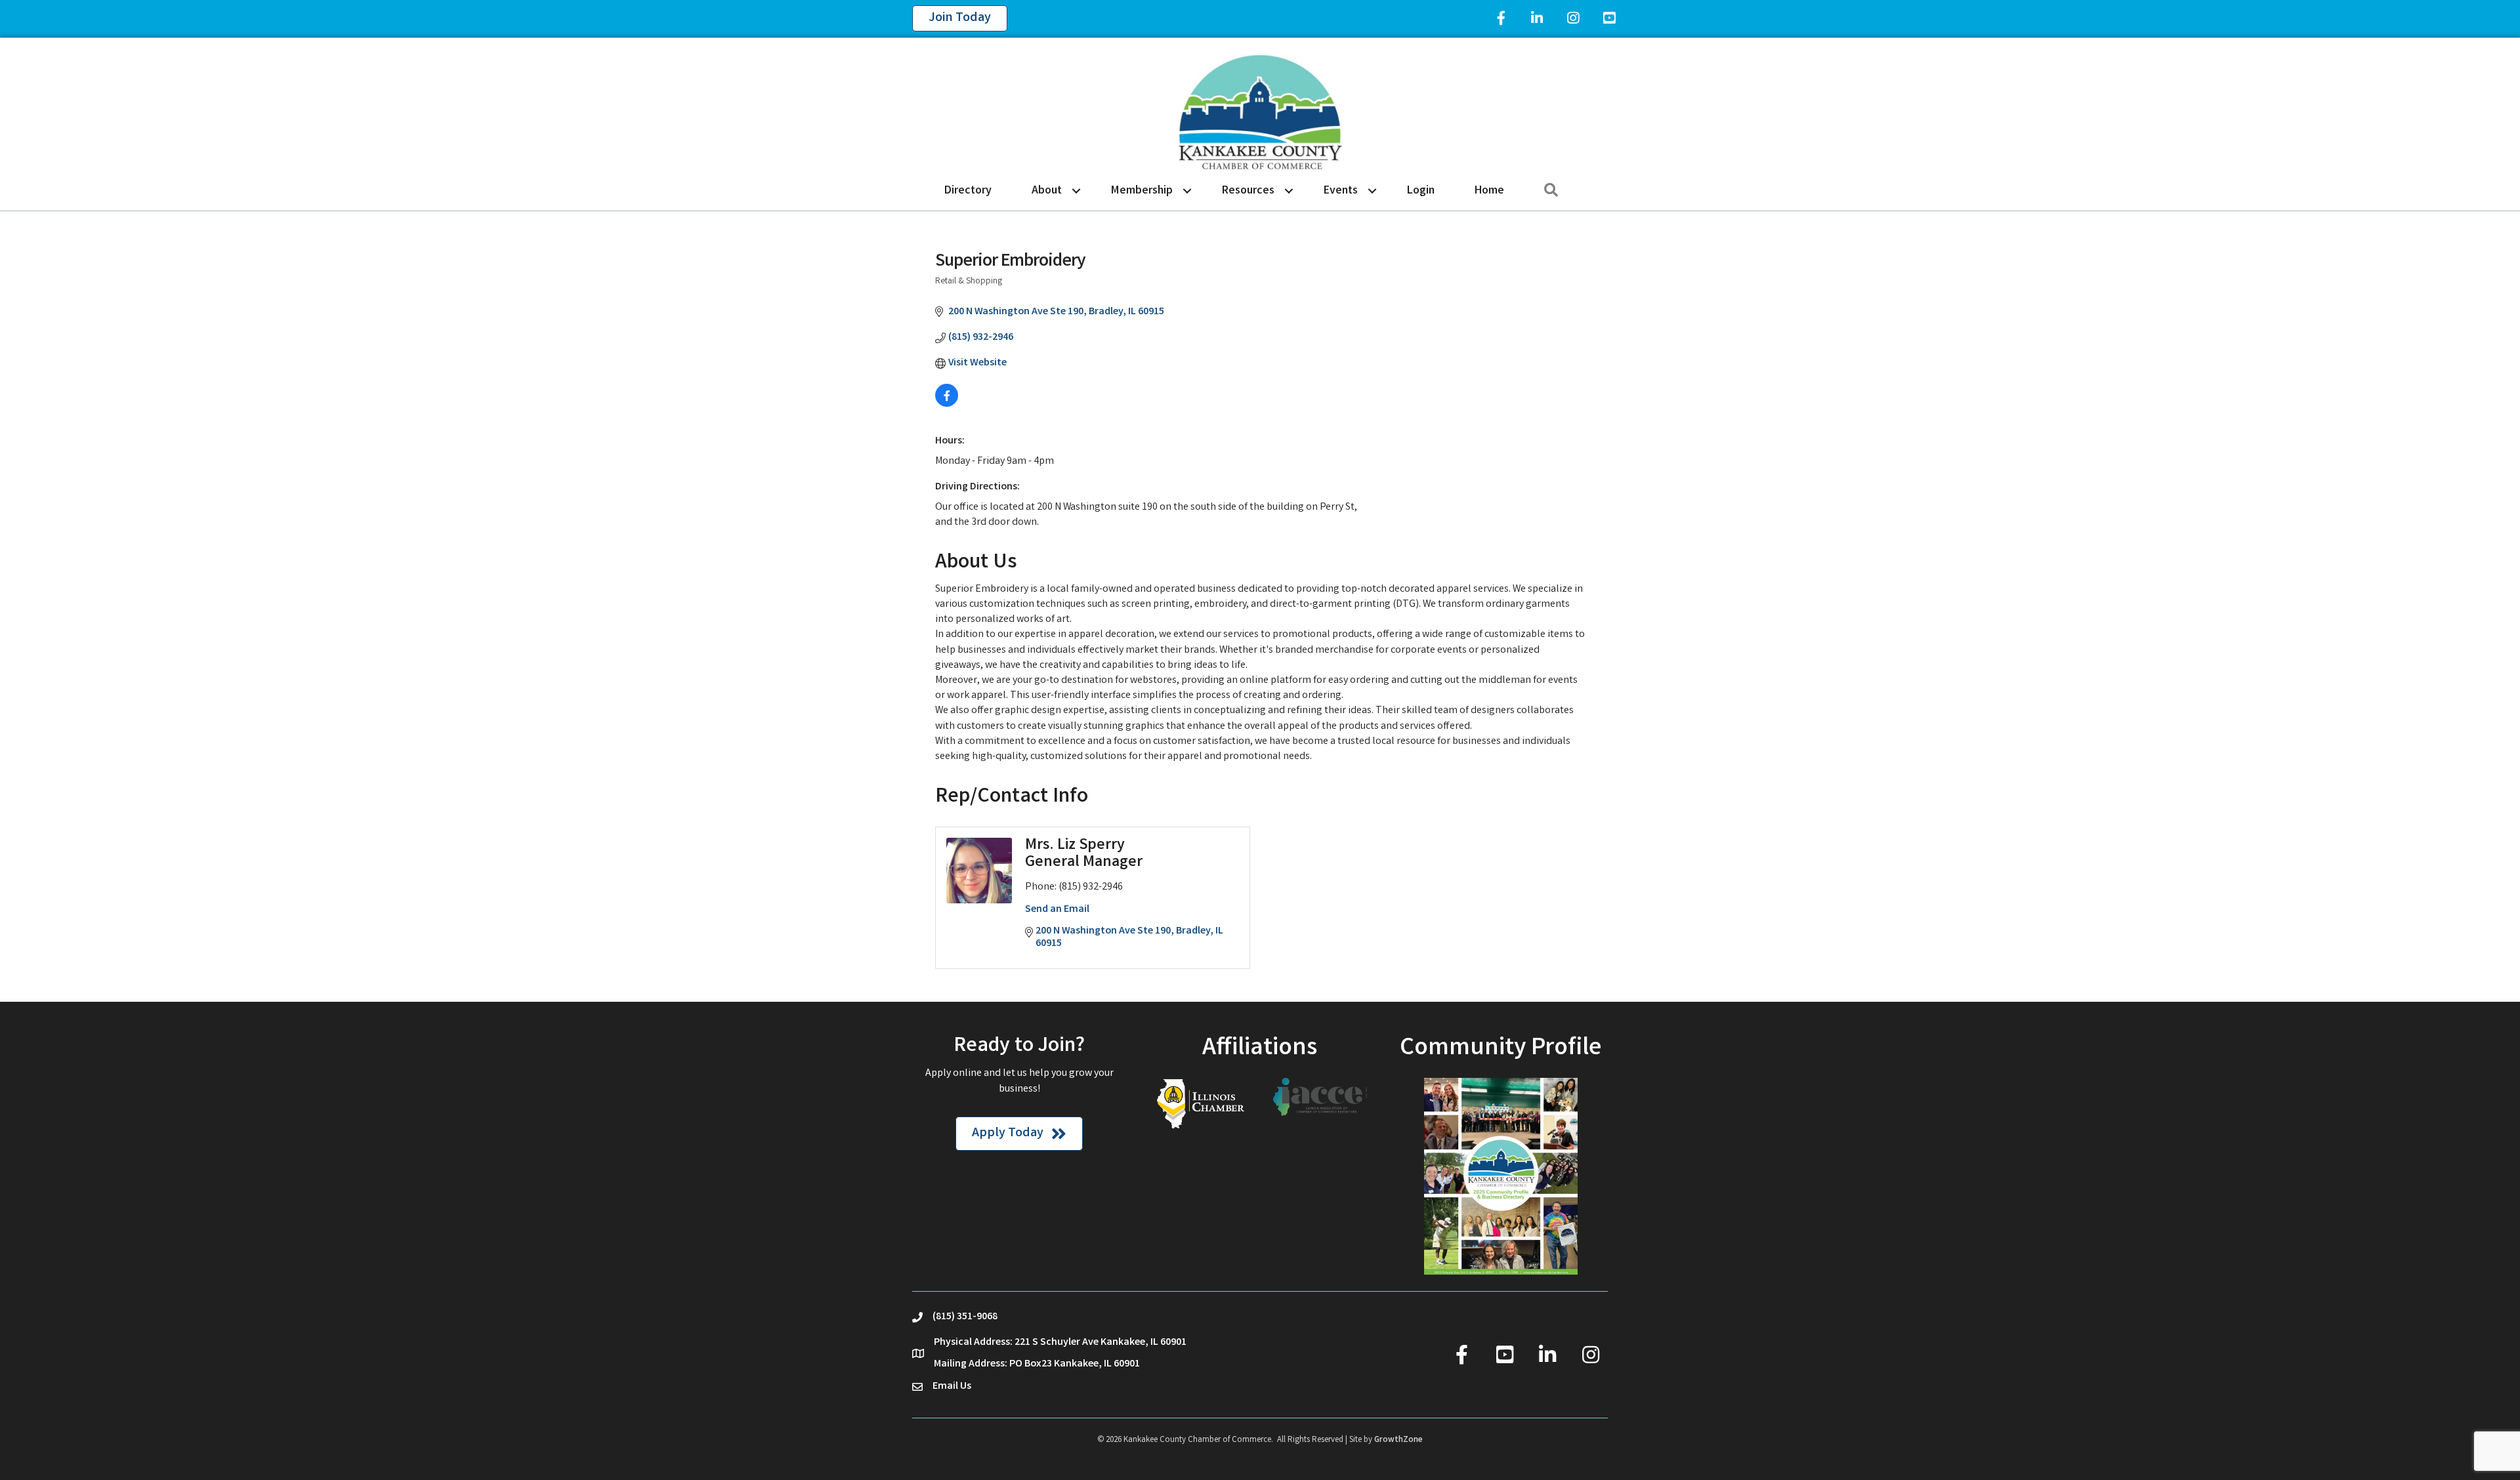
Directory (968, 191)
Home (1489, 191)
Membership (1142, 191)
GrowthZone (1398, 1440)
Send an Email (1057, 910)
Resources (1248, 191)
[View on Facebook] (947, 404)
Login (1421, 191)
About (1047, 191)
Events (1341, 191)
